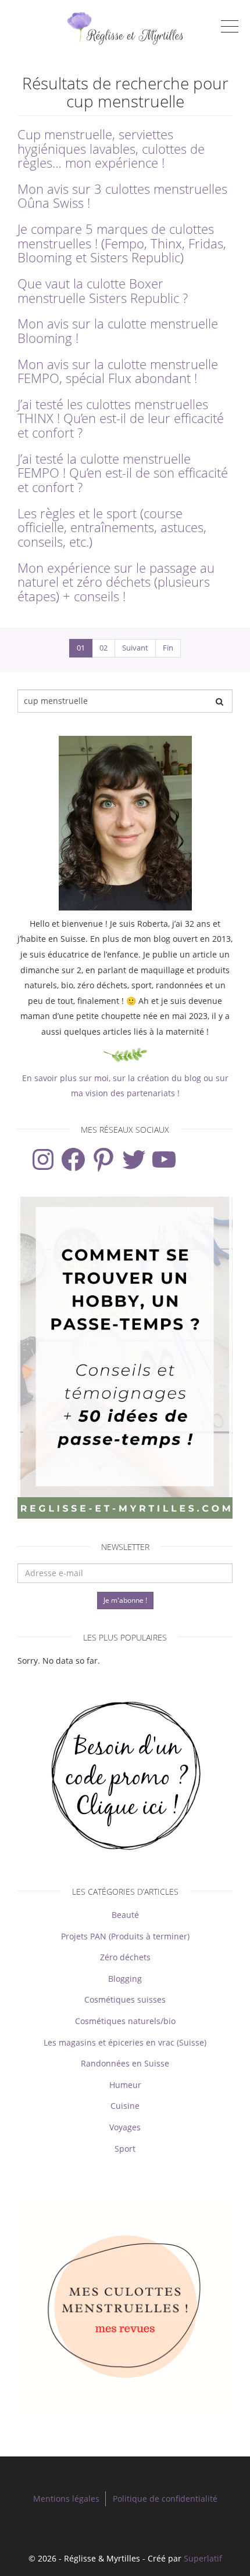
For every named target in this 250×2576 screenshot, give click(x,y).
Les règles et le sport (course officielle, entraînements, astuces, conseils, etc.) (112, 528)
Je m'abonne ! (125, 1600)
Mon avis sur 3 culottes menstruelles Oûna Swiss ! (122, 196)
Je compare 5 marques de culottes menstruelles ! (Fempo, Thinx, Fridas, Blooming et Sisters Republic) (122, 243)
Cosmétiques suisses (125, 1999)
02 (103, 648)
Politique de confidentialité (165, 2499)
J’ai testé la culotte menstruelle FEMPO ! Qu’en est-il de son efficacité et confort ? (123, 473)
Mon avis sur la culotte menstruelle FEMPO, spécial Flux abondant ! (118, 371)
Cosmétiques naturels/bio (125, 2021)
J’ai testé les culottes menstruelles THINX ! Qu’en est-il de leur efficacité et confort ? (121, 418)
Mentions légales (66, 2499)
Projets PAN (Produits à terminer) (125, 1936)
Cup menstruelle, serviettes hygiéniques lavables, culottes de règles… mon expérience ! (111, 149)
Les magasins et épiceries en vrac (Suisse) (125, 2042)
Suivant (135, 648)
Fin (168, 648)
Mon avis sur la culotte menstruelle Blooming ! (118, 331)
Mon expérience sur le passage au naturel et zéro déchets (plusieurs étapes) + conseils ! (116, 582)
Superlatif (203, 2558)
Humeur (125, 2085)
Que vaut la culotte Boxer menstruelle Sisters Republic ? (103, 291)
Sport (125, 2149)
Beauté (125, 1915)
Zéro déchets (125, 1957)
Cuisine (125, 2106)
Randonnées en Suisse (125, 2063)
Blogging (125, 1979)
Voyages (125, 2127)
